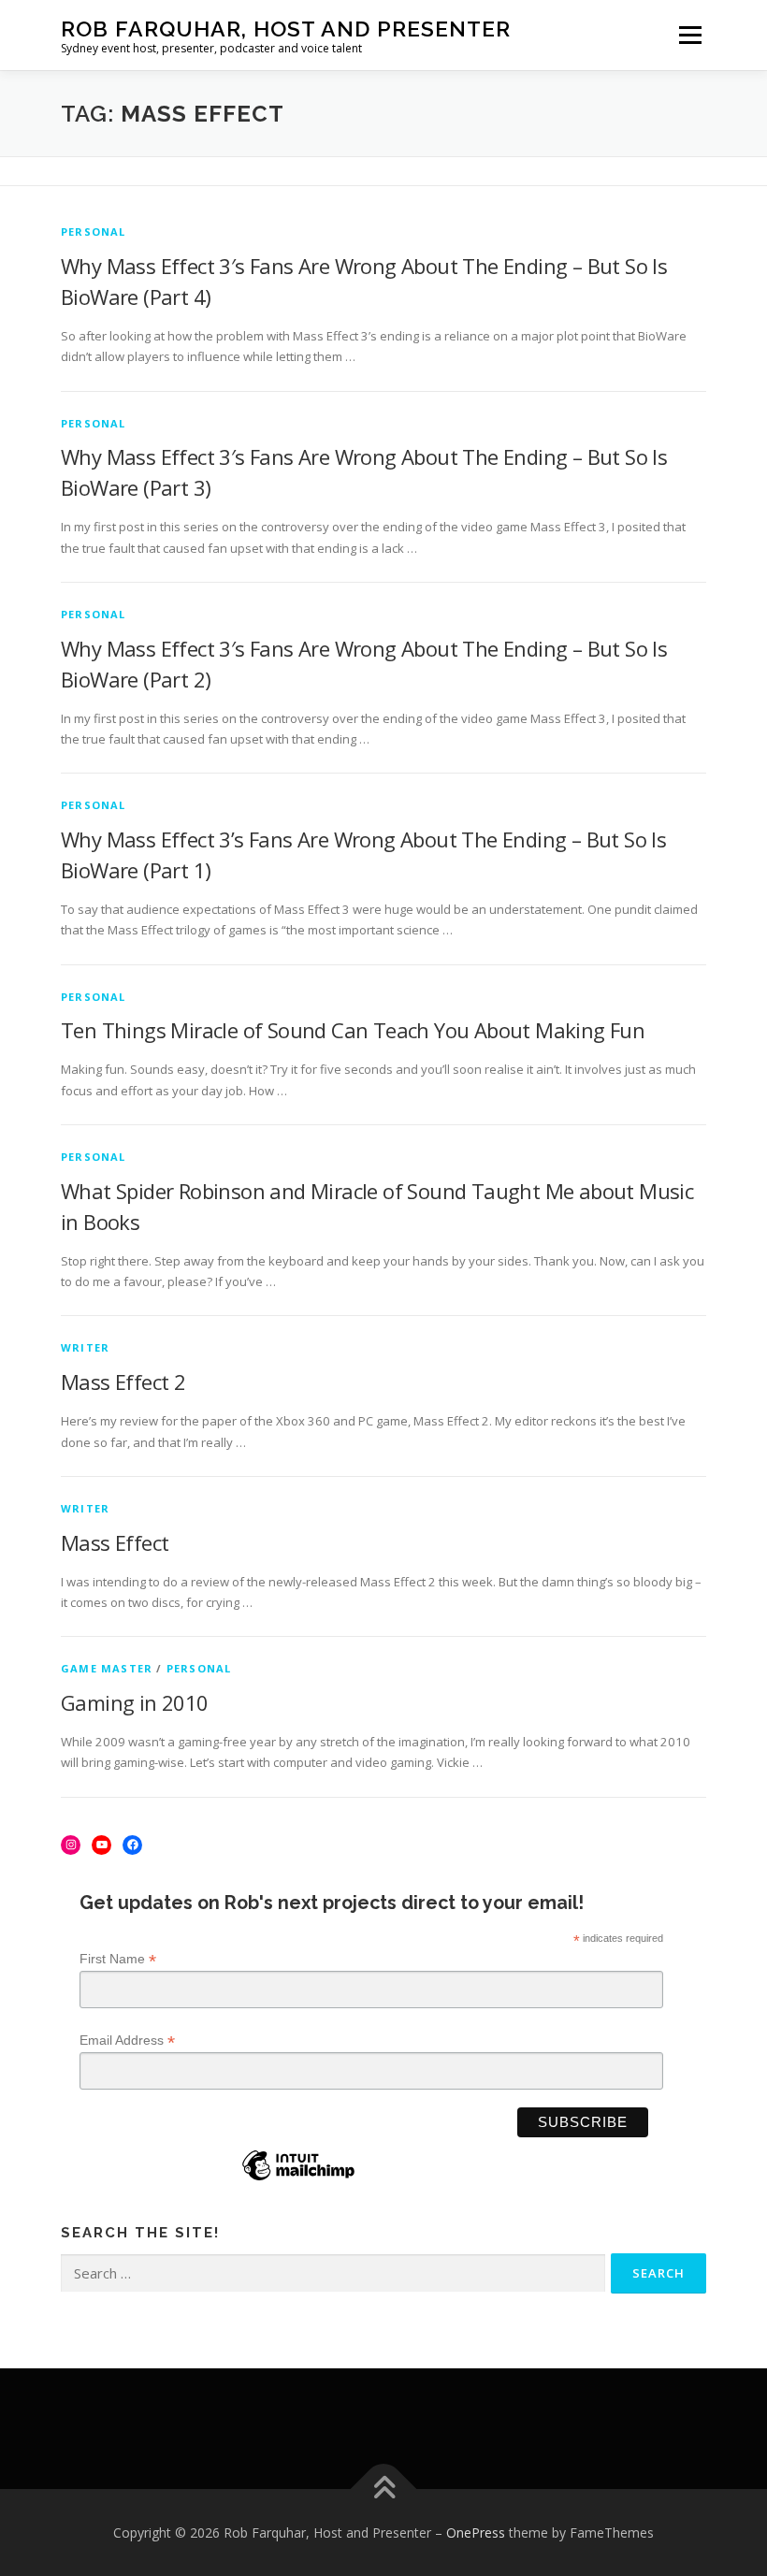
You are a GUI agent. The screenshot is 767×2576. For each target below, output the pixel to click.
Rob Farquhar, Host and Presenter (286, 29)
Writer (85, 1347)
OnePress (476, 2533)
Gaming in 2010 (135, 1702)
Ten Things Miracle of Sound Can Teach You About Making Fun (353, 1030)
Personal (94, 232)
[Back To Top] (384, 2489)
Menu (690, 35)
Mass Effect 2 (123, 1382)
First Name (118, 1959)
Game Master (107, 1668)
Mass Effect (115, 1542)
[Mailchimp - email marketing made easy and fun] (298, 2179)
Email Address (127, 2041)
